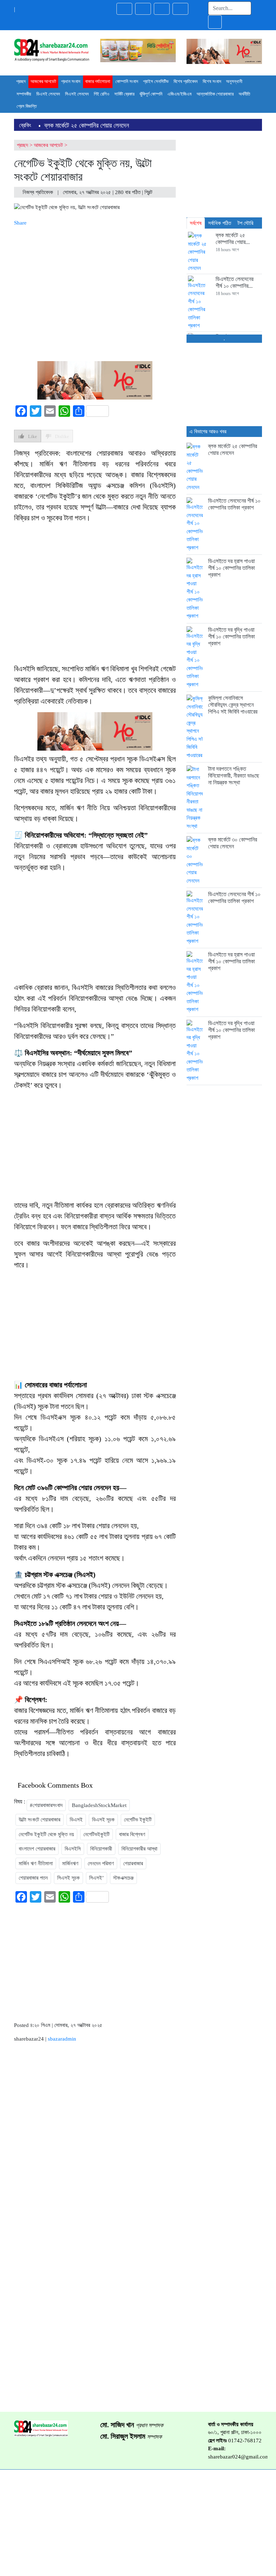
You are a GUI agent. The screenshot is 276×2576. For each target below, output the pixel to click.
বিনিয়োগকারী (101, 1849)
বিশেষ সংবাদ (212, 81)
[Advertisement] (95, 292)
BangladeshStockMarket (99, 1805)
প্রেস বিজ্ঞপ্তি (27, 106)
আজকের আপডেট (43, 81)
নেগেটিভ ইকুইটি (138, 1820)
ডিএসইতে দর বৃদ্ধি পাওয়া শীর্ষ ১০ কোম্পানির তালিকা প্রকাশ (231, 637)
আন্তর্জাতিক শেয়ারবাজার (215, 94)
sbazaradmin (62, 2039)
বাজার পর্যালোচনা (98, 81)
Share (20, 223)
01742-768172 (245, 2441)
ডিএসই (76, 1820)
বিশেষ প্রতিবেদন (186, 81)
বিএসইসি (73, 1849)
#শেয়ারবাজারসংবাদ (46, 1805)
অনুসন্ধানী (234, 81)
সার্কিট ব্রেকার (124, 94)
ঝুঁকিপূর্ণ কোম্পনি (151, 94)
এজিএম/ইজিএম (180, 94)
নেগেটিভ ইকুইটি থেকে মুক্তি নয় (46, 1834)
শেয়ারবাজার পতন (33, 1878)
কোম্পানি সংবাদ (127, 81)
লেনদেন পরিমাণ (101, 1863)
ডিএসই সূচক (103, 1820)
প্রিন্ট (149, 192)
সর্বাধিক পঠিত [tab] (220, 223)
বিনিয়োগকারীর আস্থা (139, 1849)
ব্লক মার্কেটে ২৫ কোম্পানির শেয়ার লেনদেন (87, 125)
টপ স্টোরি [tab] (245, 223)
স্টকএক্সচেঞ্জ (123, 1878)
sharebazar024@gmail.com (239, 2457)
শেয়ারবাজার (133, 1863)
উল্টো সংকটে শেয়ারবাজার (40, 1820)
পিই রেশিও (102, 94)
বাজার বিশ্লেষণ (132, 1834)
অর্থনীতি (244, 94)
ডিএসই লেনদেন (48, 94)
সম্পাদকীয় (24, 94)
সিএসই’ (96, 1878)
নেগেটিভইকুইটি (96, 1834)
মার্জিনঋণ (70, 1863)
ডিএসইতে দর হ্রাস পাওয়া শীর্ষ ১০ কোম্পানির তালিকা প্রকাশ (231, 568)
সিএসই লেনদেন (77, 94)
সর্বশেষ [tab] (196, 223)
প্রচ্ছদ (21, 81)
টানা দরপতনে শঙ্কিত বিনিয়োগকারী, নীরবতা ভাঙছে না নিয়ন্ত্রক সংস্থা (234, 776)
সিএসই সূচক (68, 1878)
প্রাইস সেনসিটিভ (156, 81)
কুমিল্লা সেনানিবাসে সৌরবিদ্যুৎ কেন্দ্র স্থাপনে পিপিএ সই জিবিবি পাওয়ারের (233, 705)
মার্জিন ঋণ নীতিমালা (36, 1863)
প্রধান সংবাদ (71, 81)
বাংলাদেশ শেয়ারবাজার (37, 1849)
